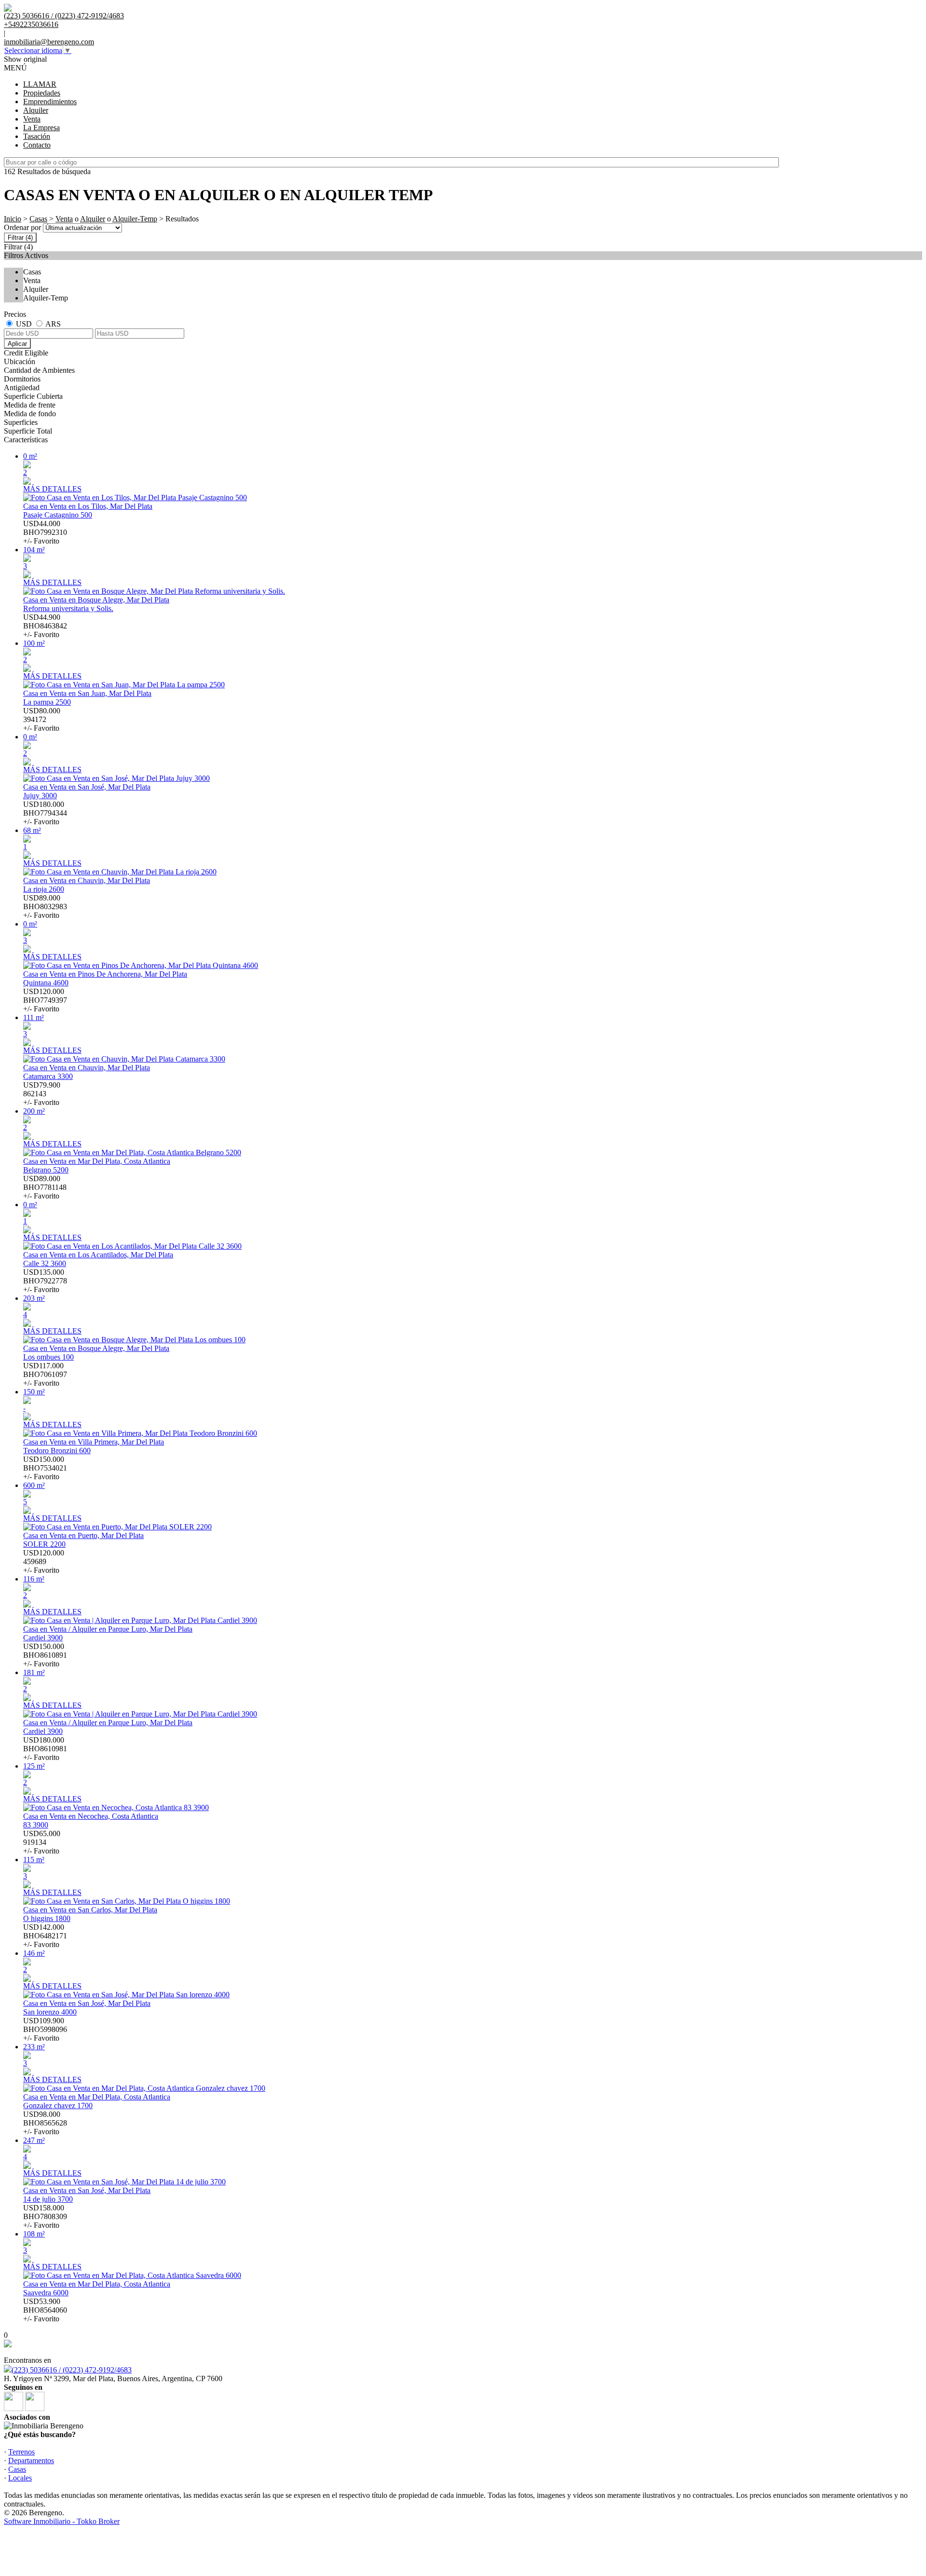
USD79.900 (42, 1094)
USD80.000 (42, 719)
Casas (38, 219)
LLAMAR (40, 84)
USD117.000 (45, 1374)
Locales (20, 2478)
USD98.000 (45, 2123)
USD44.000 (45, 532)
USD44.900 (45, 626)
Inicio (13, 219)
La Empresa (41, 128)
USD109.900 (45, 2029)
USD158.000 (45, 2216)
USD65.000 (42, 1842)
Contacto (37, 145)
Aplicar (17, 344)
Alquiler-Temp (135, 219)
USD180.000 (45, 813)
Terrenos (21, 2452)
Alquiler (36, 110)
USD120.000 (45, 1000)
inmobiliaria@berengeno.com (49, 42)
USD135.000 (45, 1281)
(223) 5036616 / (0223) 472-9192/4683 (72, 2370)
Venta (32, 119)
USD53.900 (45, 2310)
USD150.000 (45, 1468)
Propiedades (42, 93)
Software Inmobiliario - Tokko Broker (62, 2521)
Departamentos (31, 2460)
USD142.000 (45, 1936)
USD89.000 (45, 906)
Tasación (37, 136)
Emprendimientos (50, 102)
